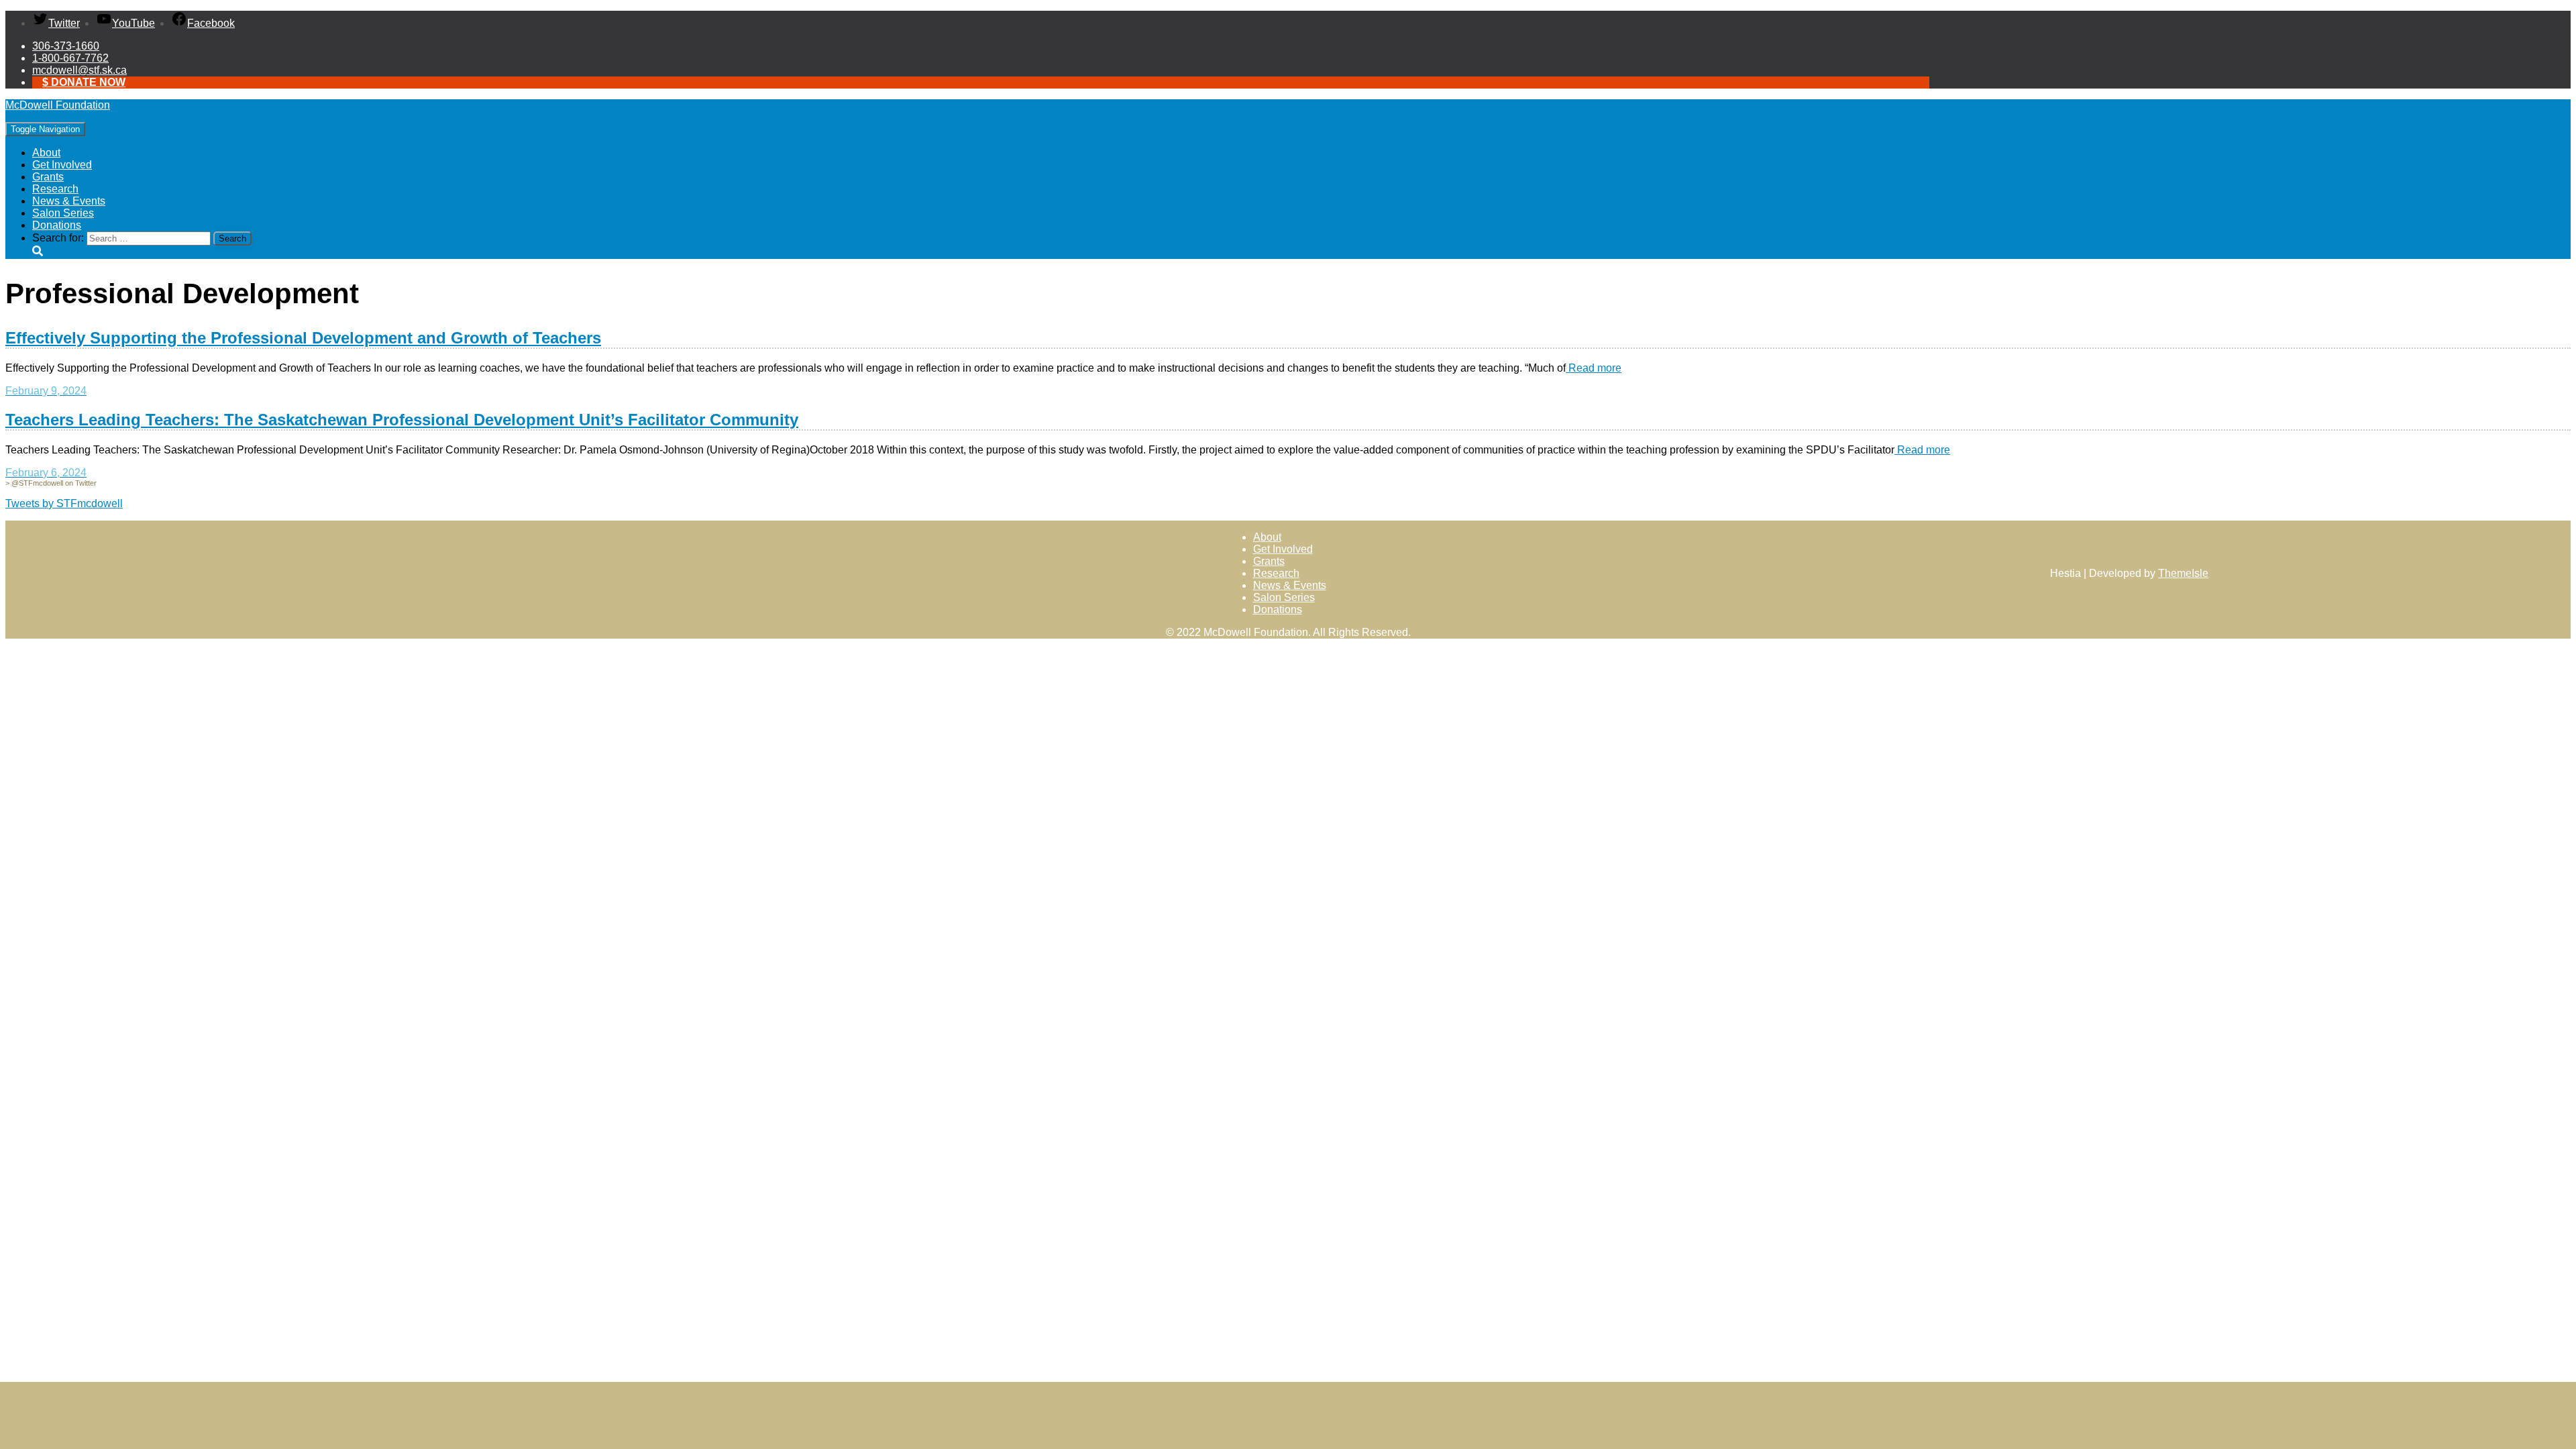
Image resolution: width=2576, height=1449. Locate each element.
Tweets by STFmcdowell (64, 503)
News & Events (69, 201)
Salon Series (63, 213)
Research (55, 189)
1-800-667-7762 (70, 58)
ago (46, 391)
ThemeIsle (2183, 573)
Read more (1594, 368)
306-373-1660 (66, 46)
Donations (57, 225)
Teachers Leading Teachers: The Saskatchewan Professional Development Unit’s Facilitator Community (402, 420)
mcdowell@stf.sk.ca (79, 70)
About (46, 153)
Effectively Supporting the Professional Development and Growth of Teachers (303, 338)
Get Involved (62, 165)
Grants (48, 177)
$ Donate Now (84, 82)
